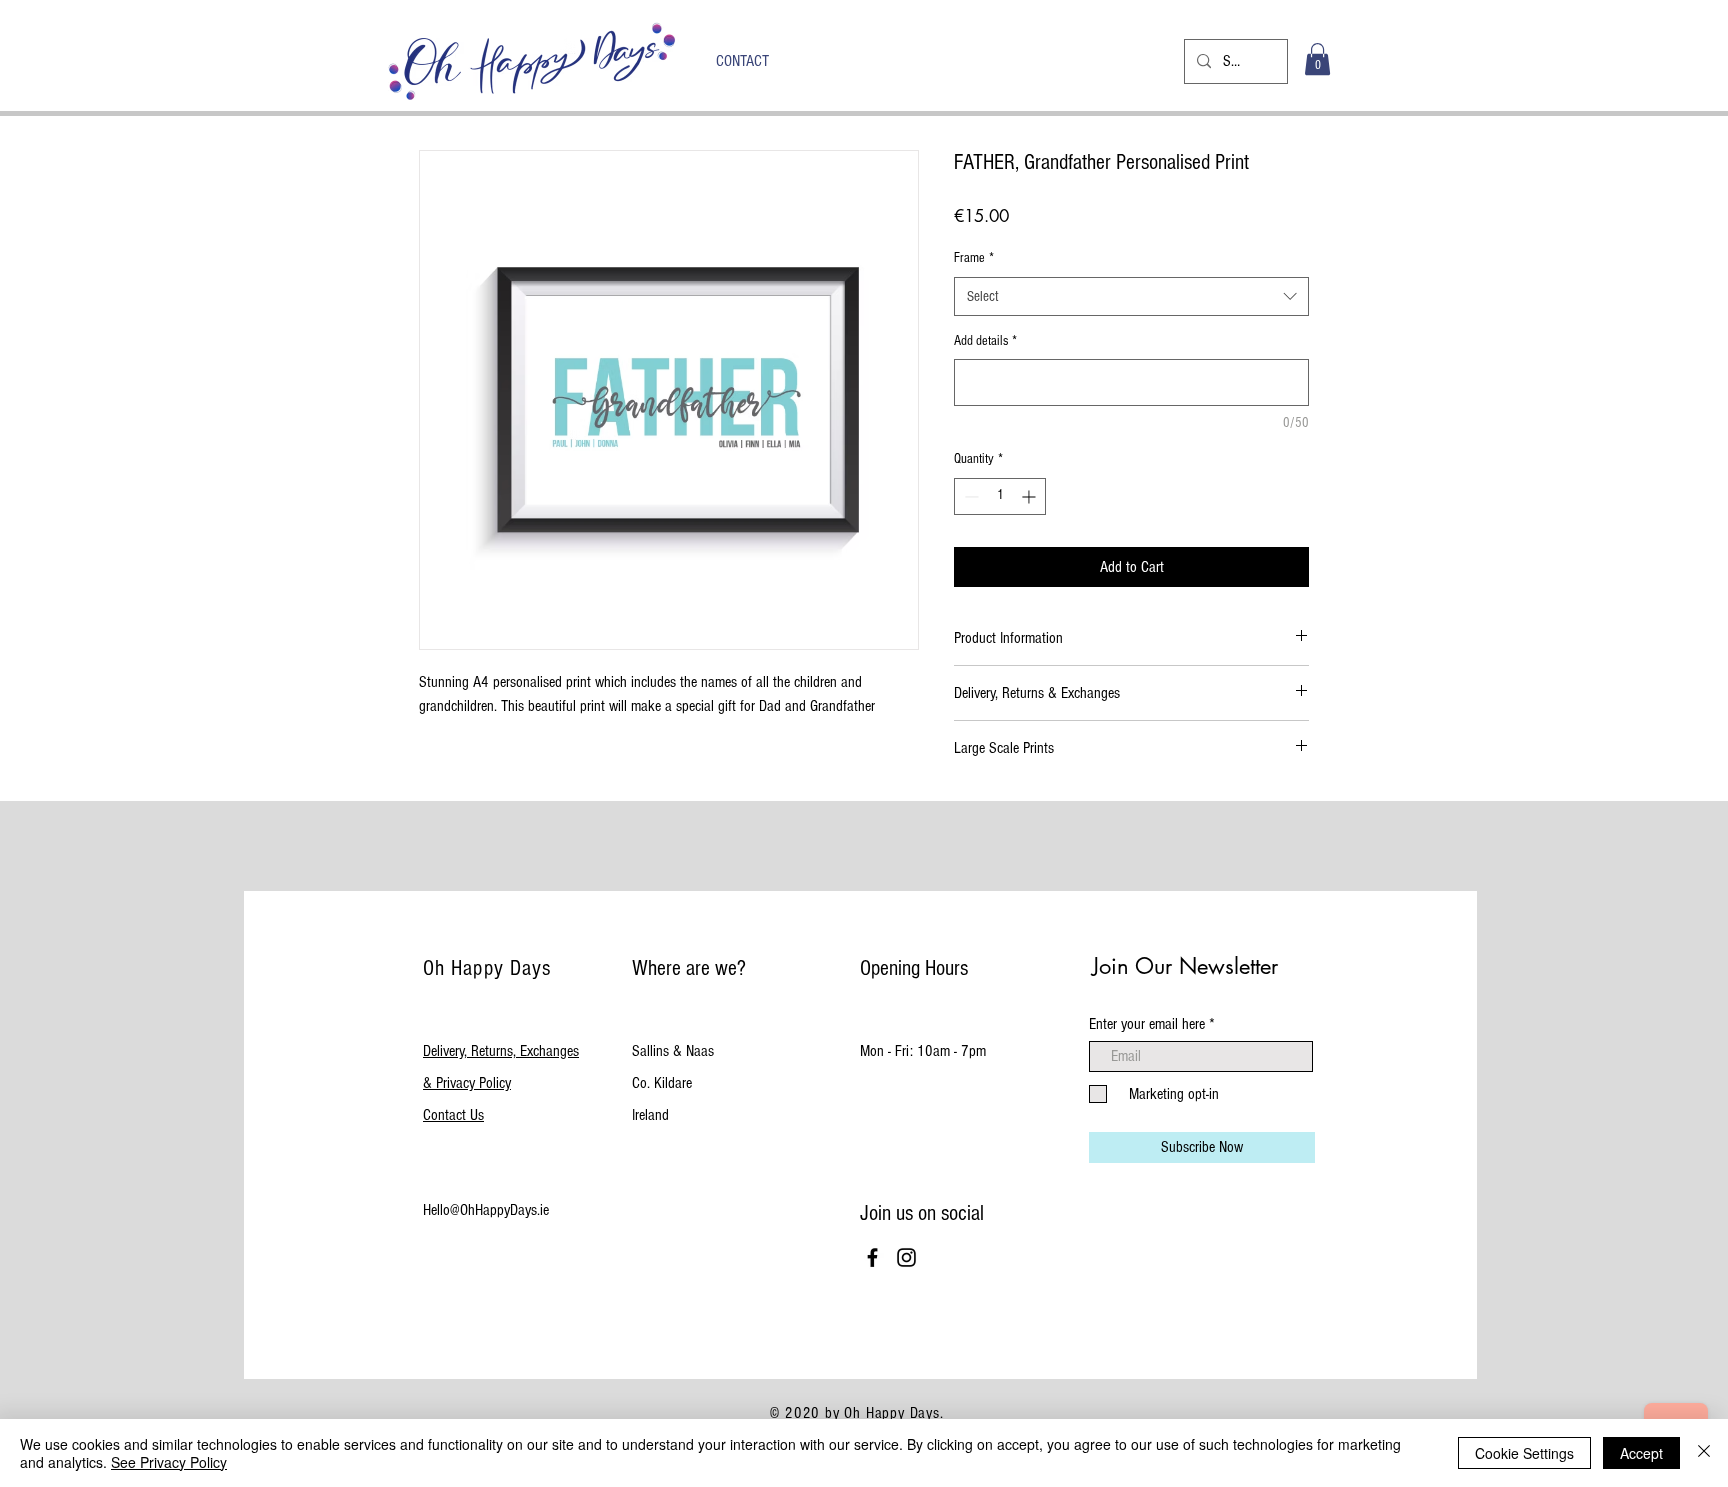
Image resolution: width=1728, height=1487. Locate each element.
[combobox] (1131, 296)
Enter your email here (1147, 1024)
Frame (974, 258)
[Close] (1704, 1453)
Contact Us (453, 1115)
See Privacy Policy (169, 1462)
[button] (1317, 59)
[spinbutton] (1000, 496)
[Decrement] (969, 496)
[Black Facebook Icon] (872, 1257)
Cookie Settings (1524, 1453)
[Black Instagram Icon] (906, 1257)
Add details (985, 341)
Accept (1641, 1453)
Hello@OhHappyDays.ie (486, 1210)
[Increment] (1030, 496)
